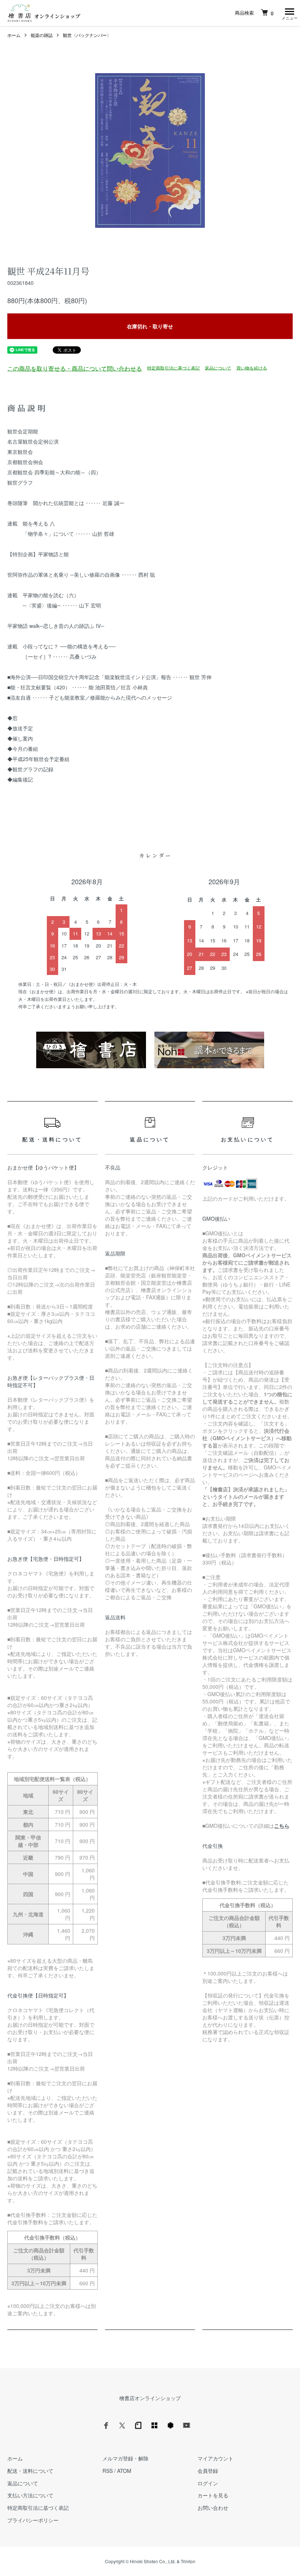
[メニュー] (289, 13)
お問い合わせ (213, 2508)
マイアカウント (215, 2458)
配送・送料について (30, 2471)
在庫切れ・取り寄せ (150, 326)
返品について (218, 367)
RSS (108, 2471)
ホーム (14, 35)
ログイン (208, 2483)
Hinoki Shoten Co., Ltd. (153, 2561)
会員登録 (208, 2471)
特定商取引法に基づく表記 (173, 367)
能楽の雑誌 (42, 35)
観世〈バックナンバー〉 (87, 35)
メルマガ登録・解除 (125, 2458)
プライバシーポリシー (33, 2520)
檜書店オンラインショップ (150, 2398)
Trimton (188, 2561)
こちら (282, 1826)
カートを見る (213, 2495)
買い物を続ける (252, 367)
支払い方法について (30, 2495)
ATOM (124, 2471)
